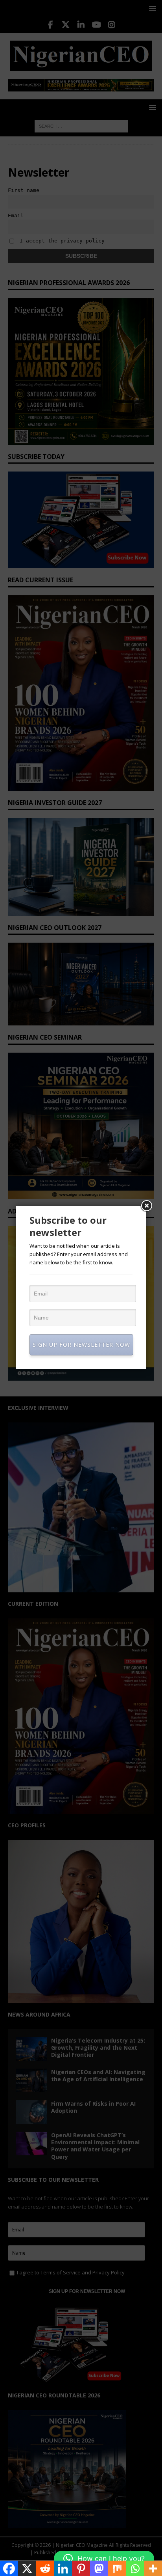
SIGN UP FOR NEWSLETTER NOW (81, 1345)
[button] (104, 2559)
